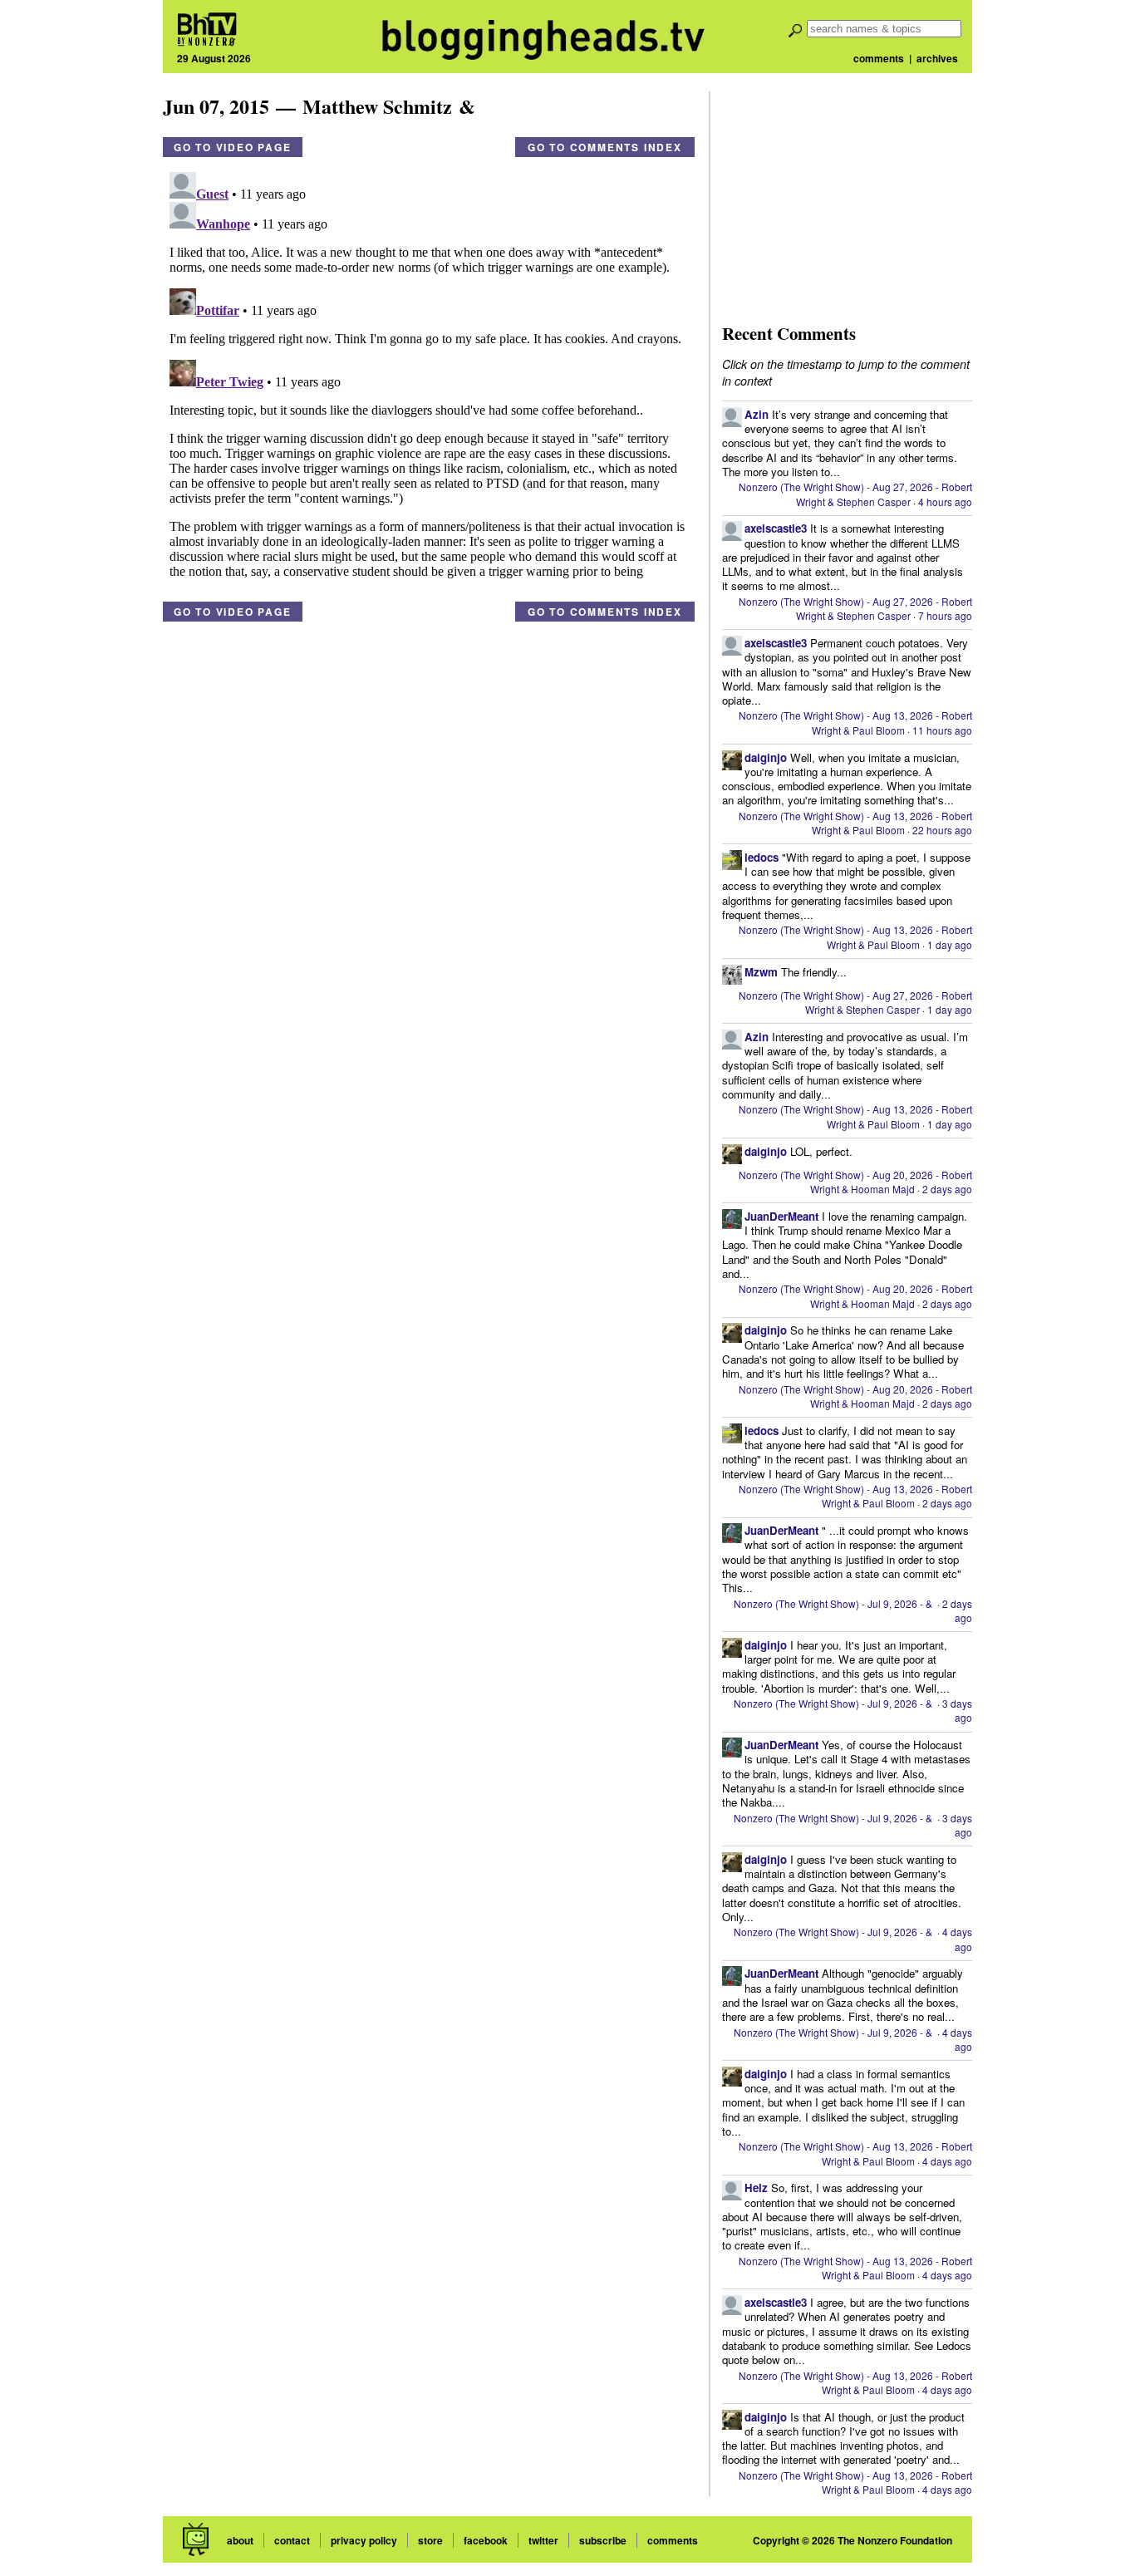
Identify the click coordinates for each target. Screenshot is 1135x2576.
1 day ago (950, 944)
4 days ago (957, 1939)
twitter (543, 2540)
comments (879, 58)
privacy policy (364, 2540)
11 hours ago (942, 730)
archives (937, 58)
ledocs (762, 857)
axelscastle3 (776, 528)
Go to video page (233, 147)
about (240, 2540)
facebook (486, 2540)
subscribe (603, 2540)
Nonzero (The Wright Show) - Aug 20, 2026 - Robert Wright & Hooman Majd (855, 1182)
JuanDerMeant (781, 1216)
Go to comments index (605, 147)
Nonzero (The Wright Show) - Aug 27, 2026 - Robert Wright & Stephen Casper (855, 494)
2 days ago (947, 1189)
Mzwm (761, 972)
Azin (757, 414)
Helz (756, 2188)
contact (292, 2540)
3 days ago (957, 1710)
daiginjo (766, 757)
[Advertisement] (847, 195)
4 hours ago (945, 501)
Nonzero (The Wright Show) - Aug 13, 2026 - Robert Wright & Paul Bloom (855, 722)
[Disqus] (429, 373)
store (430, 2540)
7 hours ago (945, 615)
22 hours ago (942, 830)
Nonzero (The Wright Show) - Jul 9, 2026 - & (834, 1603)
